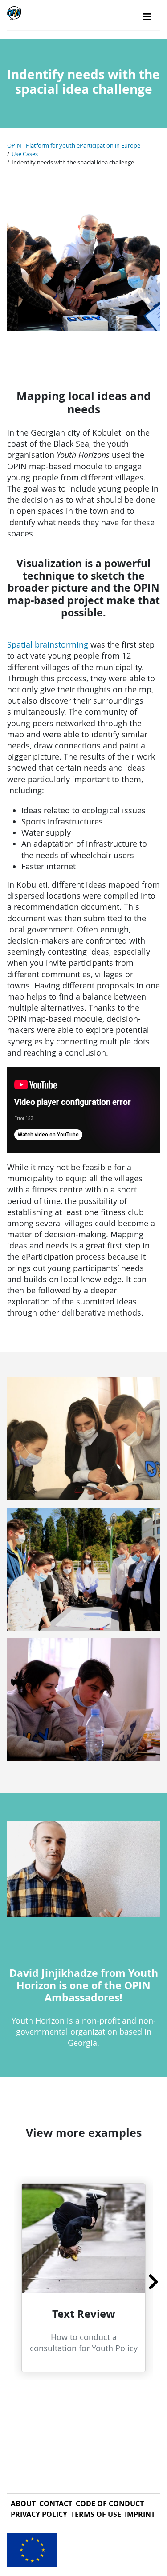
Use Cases (25, 154)
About (23, 2504)
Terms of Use (96, 2514)
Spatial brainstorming (48, 644)
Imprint (140, 2514)
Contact (56, 2504)
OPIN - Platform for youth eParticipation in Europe (74, 146)
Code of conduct (110, 2504)
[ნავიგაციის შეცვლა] (147, 17)
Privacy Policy (39, 2514)
